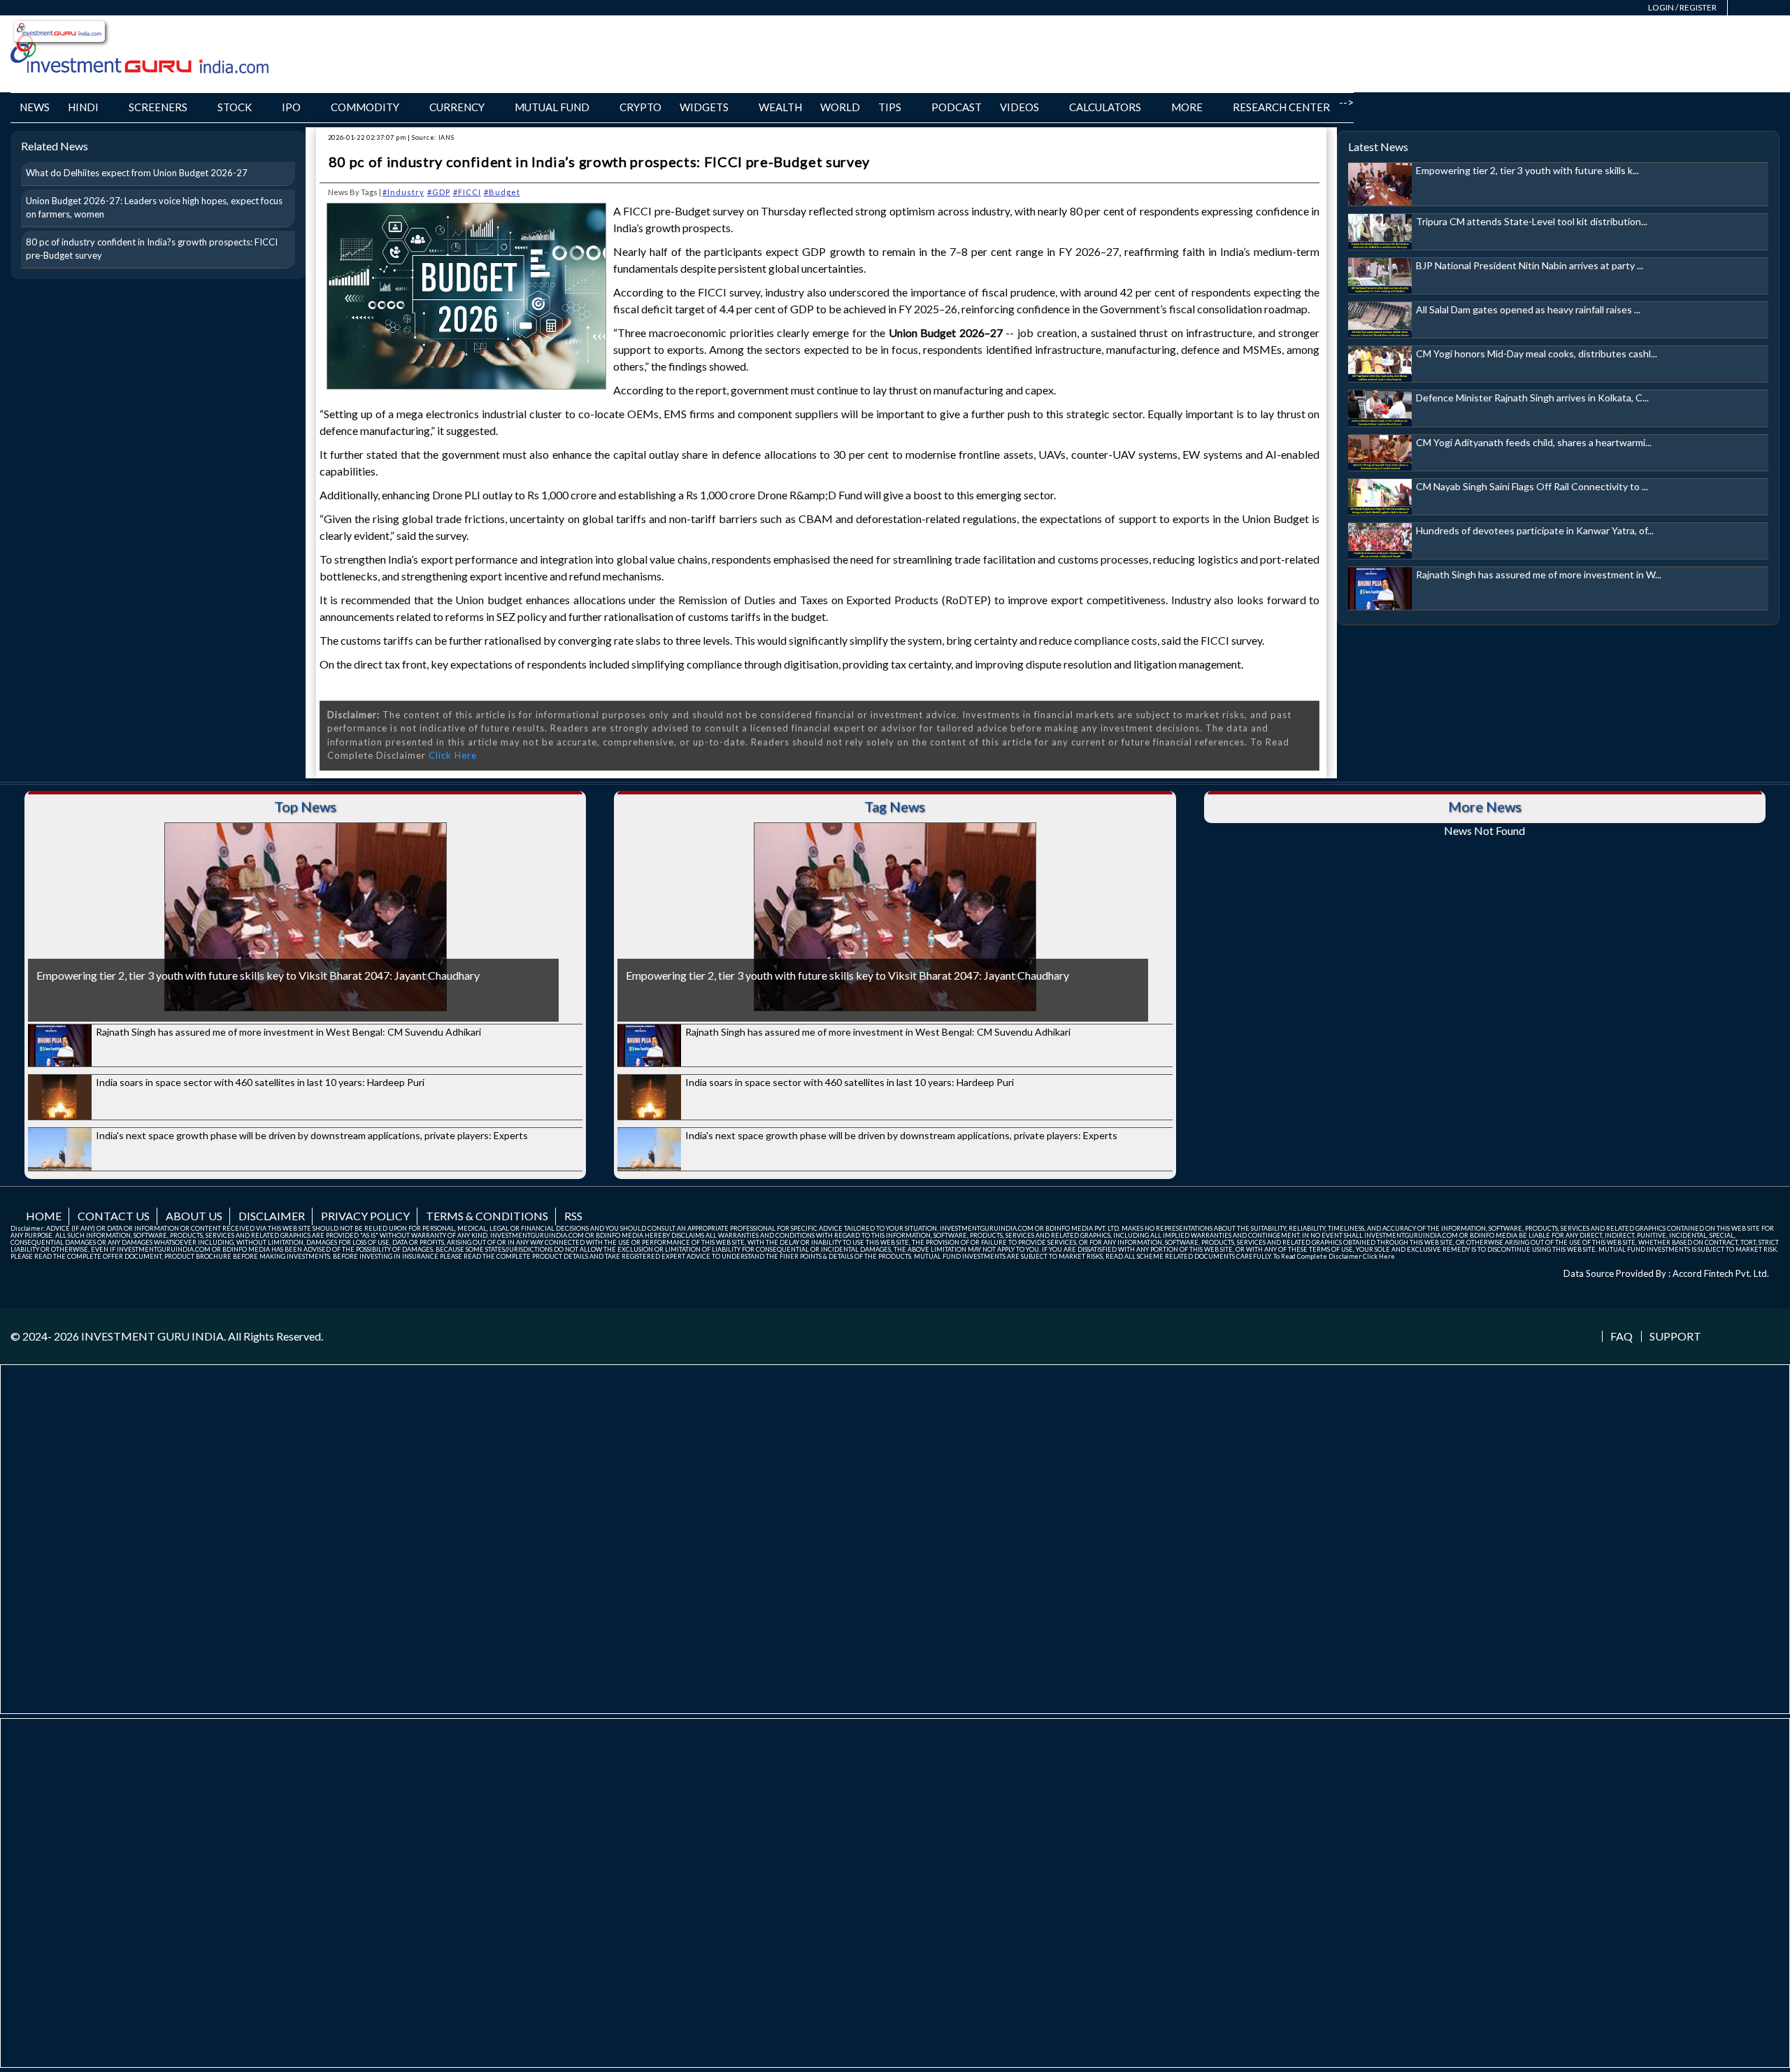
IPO (291, 107)
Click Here (453, 755)
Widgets (704, 107)
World (840, 107)
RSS (573, 1216)
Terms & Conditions (487, 1216)
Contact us (114, 1216)
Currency (457, 107)
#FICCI (467, 192)
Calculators (1105, 107)
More (1187, 107)
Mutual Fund (552, 107)
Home (44, 1216)
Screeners (158, 107)
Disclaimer (272, 1216)
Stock (235, 107)
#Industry (403, 192)
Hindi (83, 107)
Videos (1019, 107)
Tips (890, 107)
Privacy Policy (365, 1216)
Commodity (365, 107)
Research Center (1281, 107)
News (35, 107)
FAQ (1621, 1336)
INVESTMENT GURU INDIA (152, 1336)
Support (1675, 1336)
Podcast (957, 107)
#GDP (439, 192)
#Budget (502, 192)
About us (194, 1216)
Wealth (780, 107)
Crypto (640, 107)
